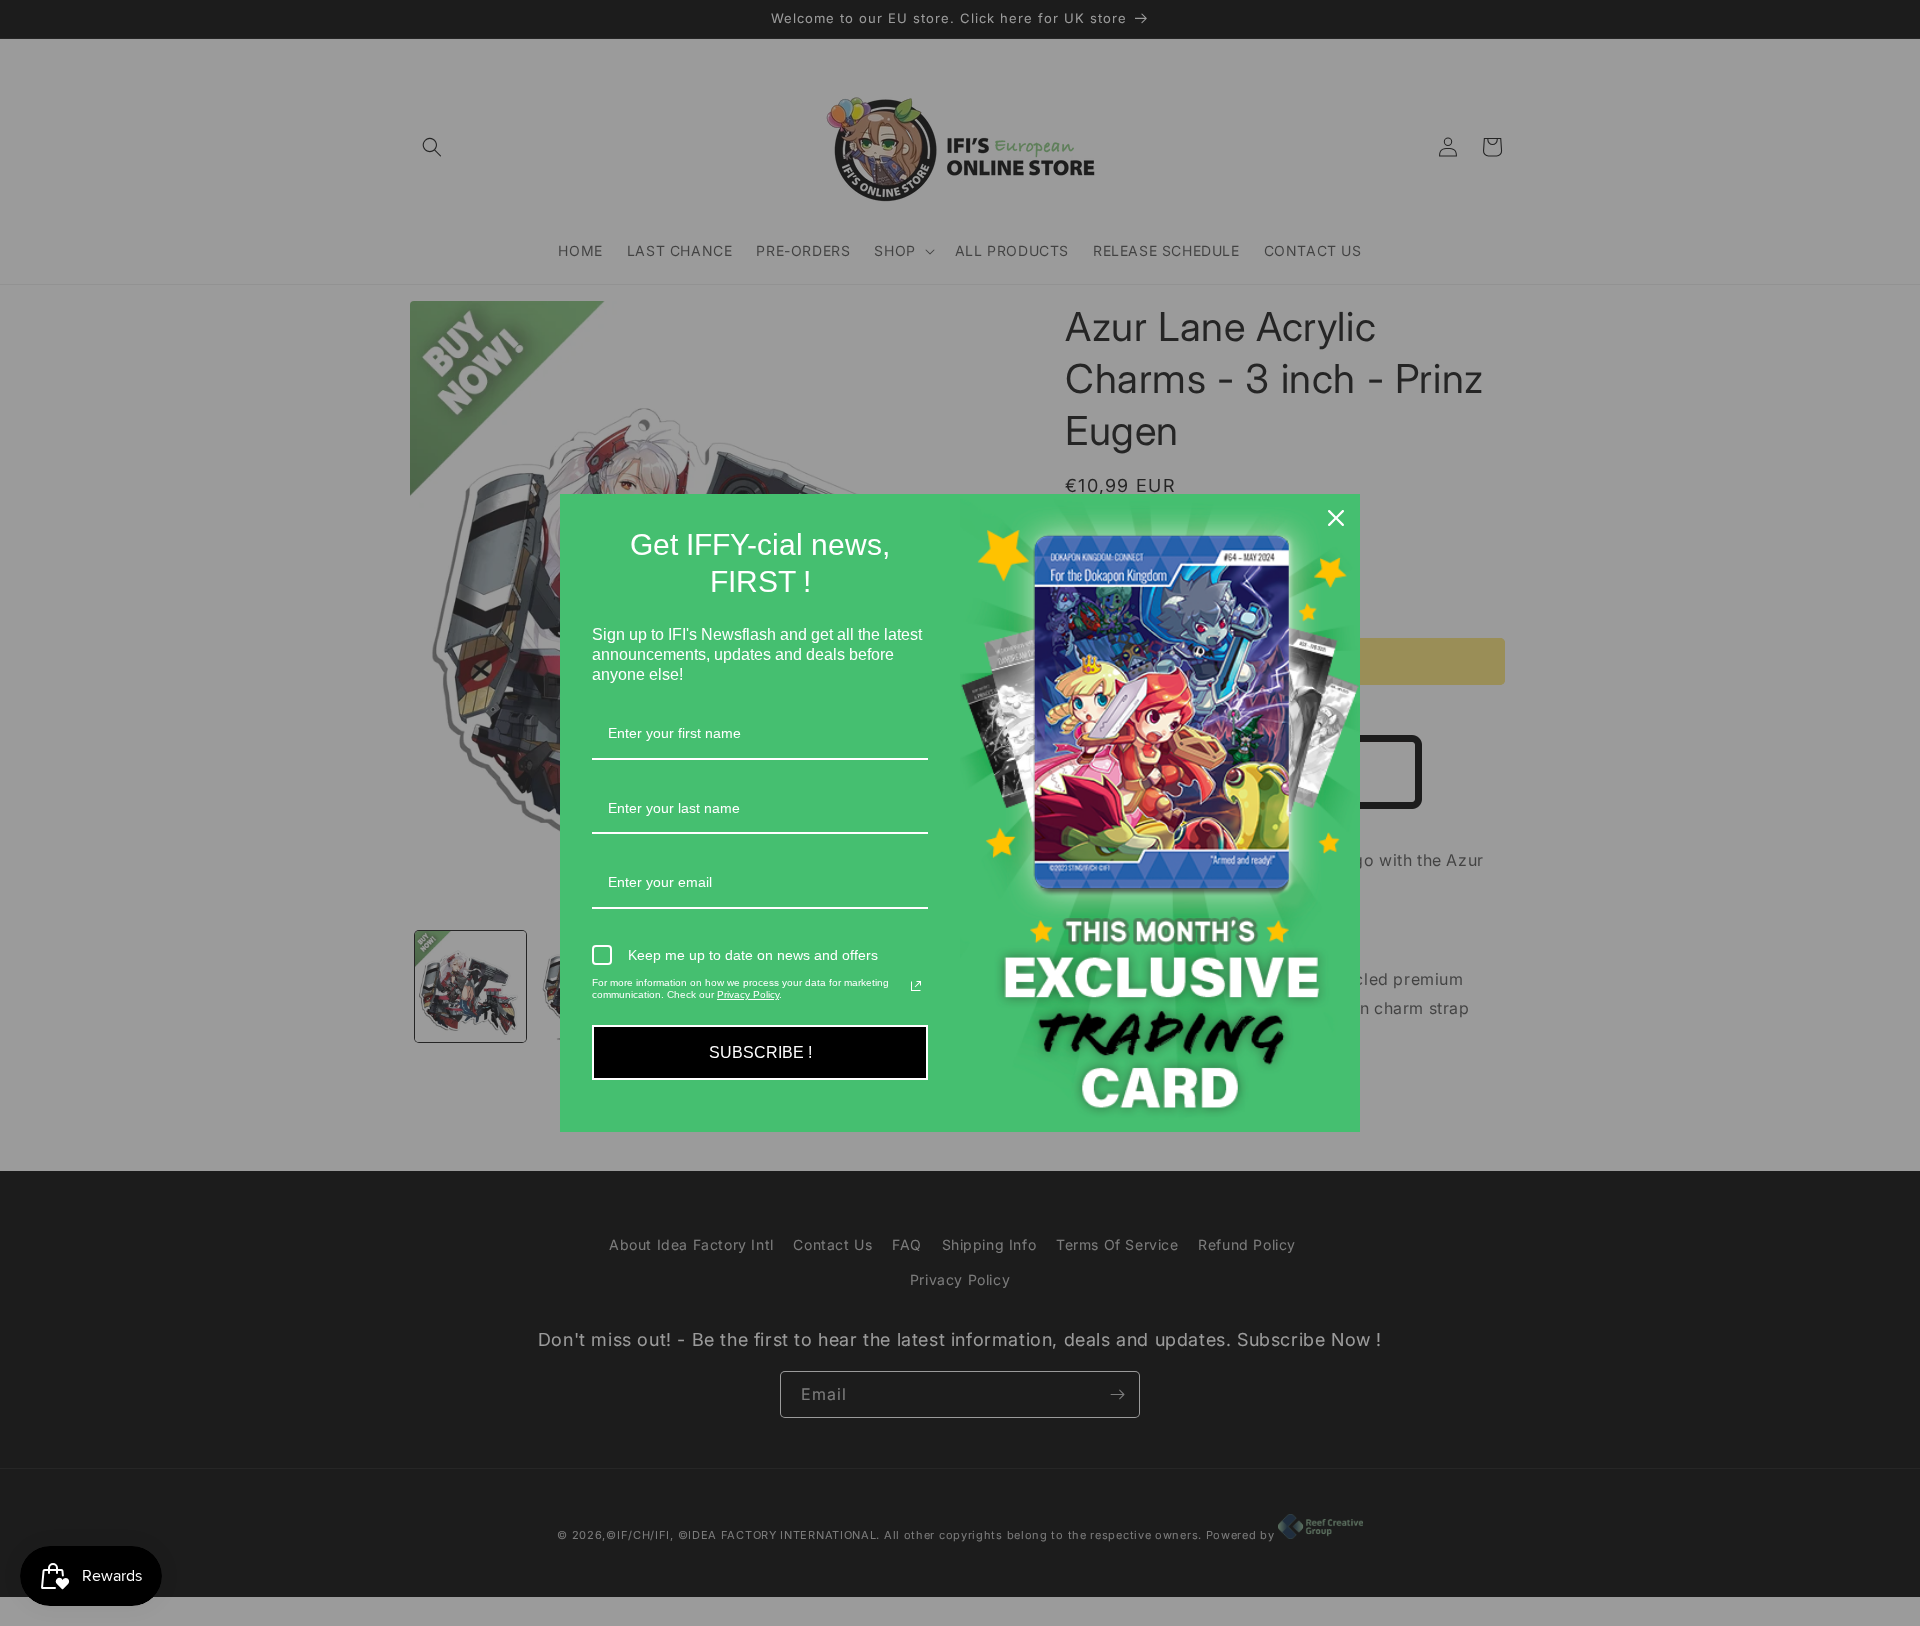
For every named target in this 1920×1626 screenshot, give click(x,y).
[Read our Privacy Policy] (916, 986)
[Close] (1336, 518)
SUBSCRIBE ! (760, 1052)
